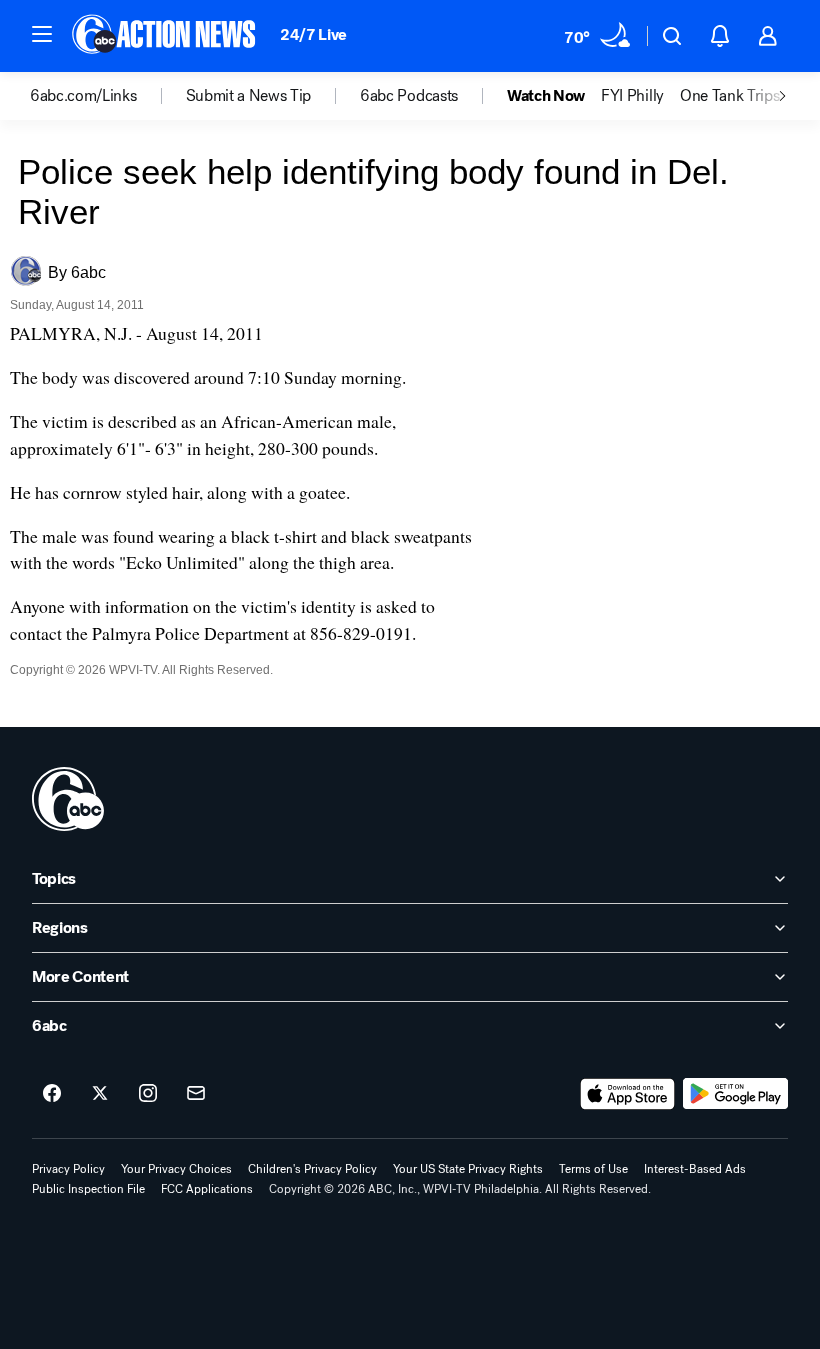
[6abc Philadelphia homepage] (165, 36)
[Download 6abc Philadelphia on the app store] (628, 1094)
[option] (108, 96)
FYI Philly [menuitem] (632, 96)
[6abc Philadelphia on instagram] (148, 1094)
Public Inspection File (88, 1189)
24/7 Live (313, 34)
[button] (42, 34)
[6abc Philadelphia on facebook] (52, 1094)
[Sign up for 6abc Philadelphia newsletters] (196, 1094)
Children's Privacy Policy (312, 1169)
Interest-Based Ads (695, 1169)
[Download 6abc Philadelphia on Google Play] (735, 1094)
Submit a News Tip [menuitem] (249, 96)
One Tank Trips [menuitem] (730, 96)
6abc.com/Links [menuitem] (83, 96)
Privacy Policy (68, 1169)
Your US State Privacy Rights (468, 1169)
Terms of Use (593, 1169)
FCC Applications (207, 1189)
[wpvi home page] (68, 799)
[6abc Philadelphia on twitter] (100, 1094)
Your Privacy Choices (176, 1169)
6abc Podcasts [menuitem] (409, 96)
